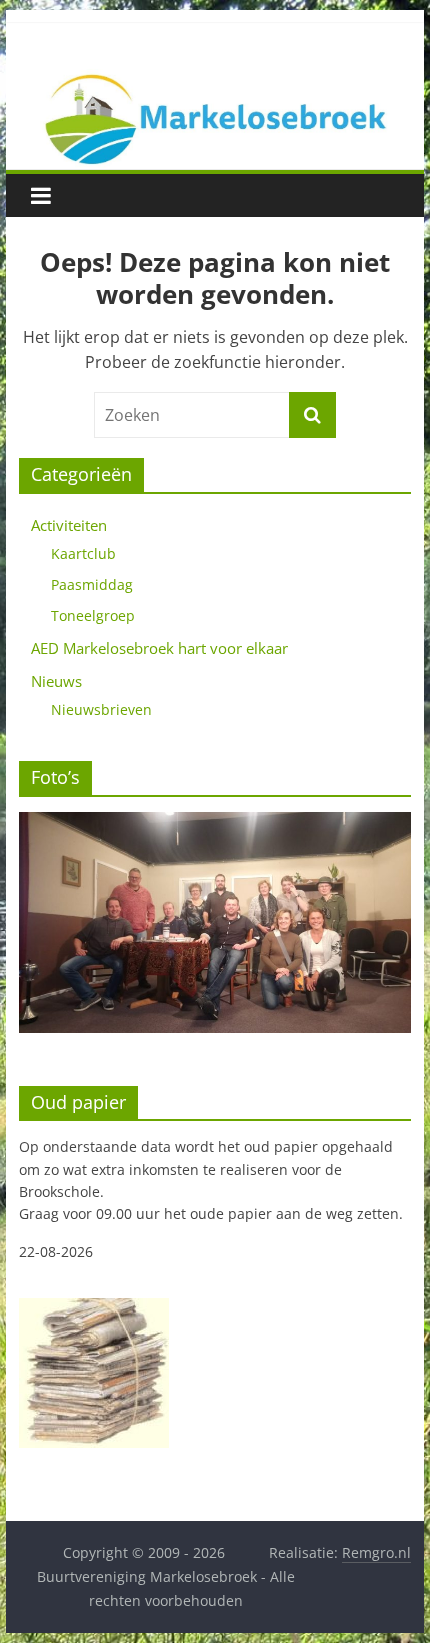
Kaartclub (83, 553)
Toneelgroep (93, 615)
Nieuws (56, 681)
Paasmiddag (92, 584)
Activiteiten (69, 525)
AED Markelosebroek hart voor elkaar (159, 648)
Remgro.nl (376, 1552)
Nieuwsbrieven (101, 709)
